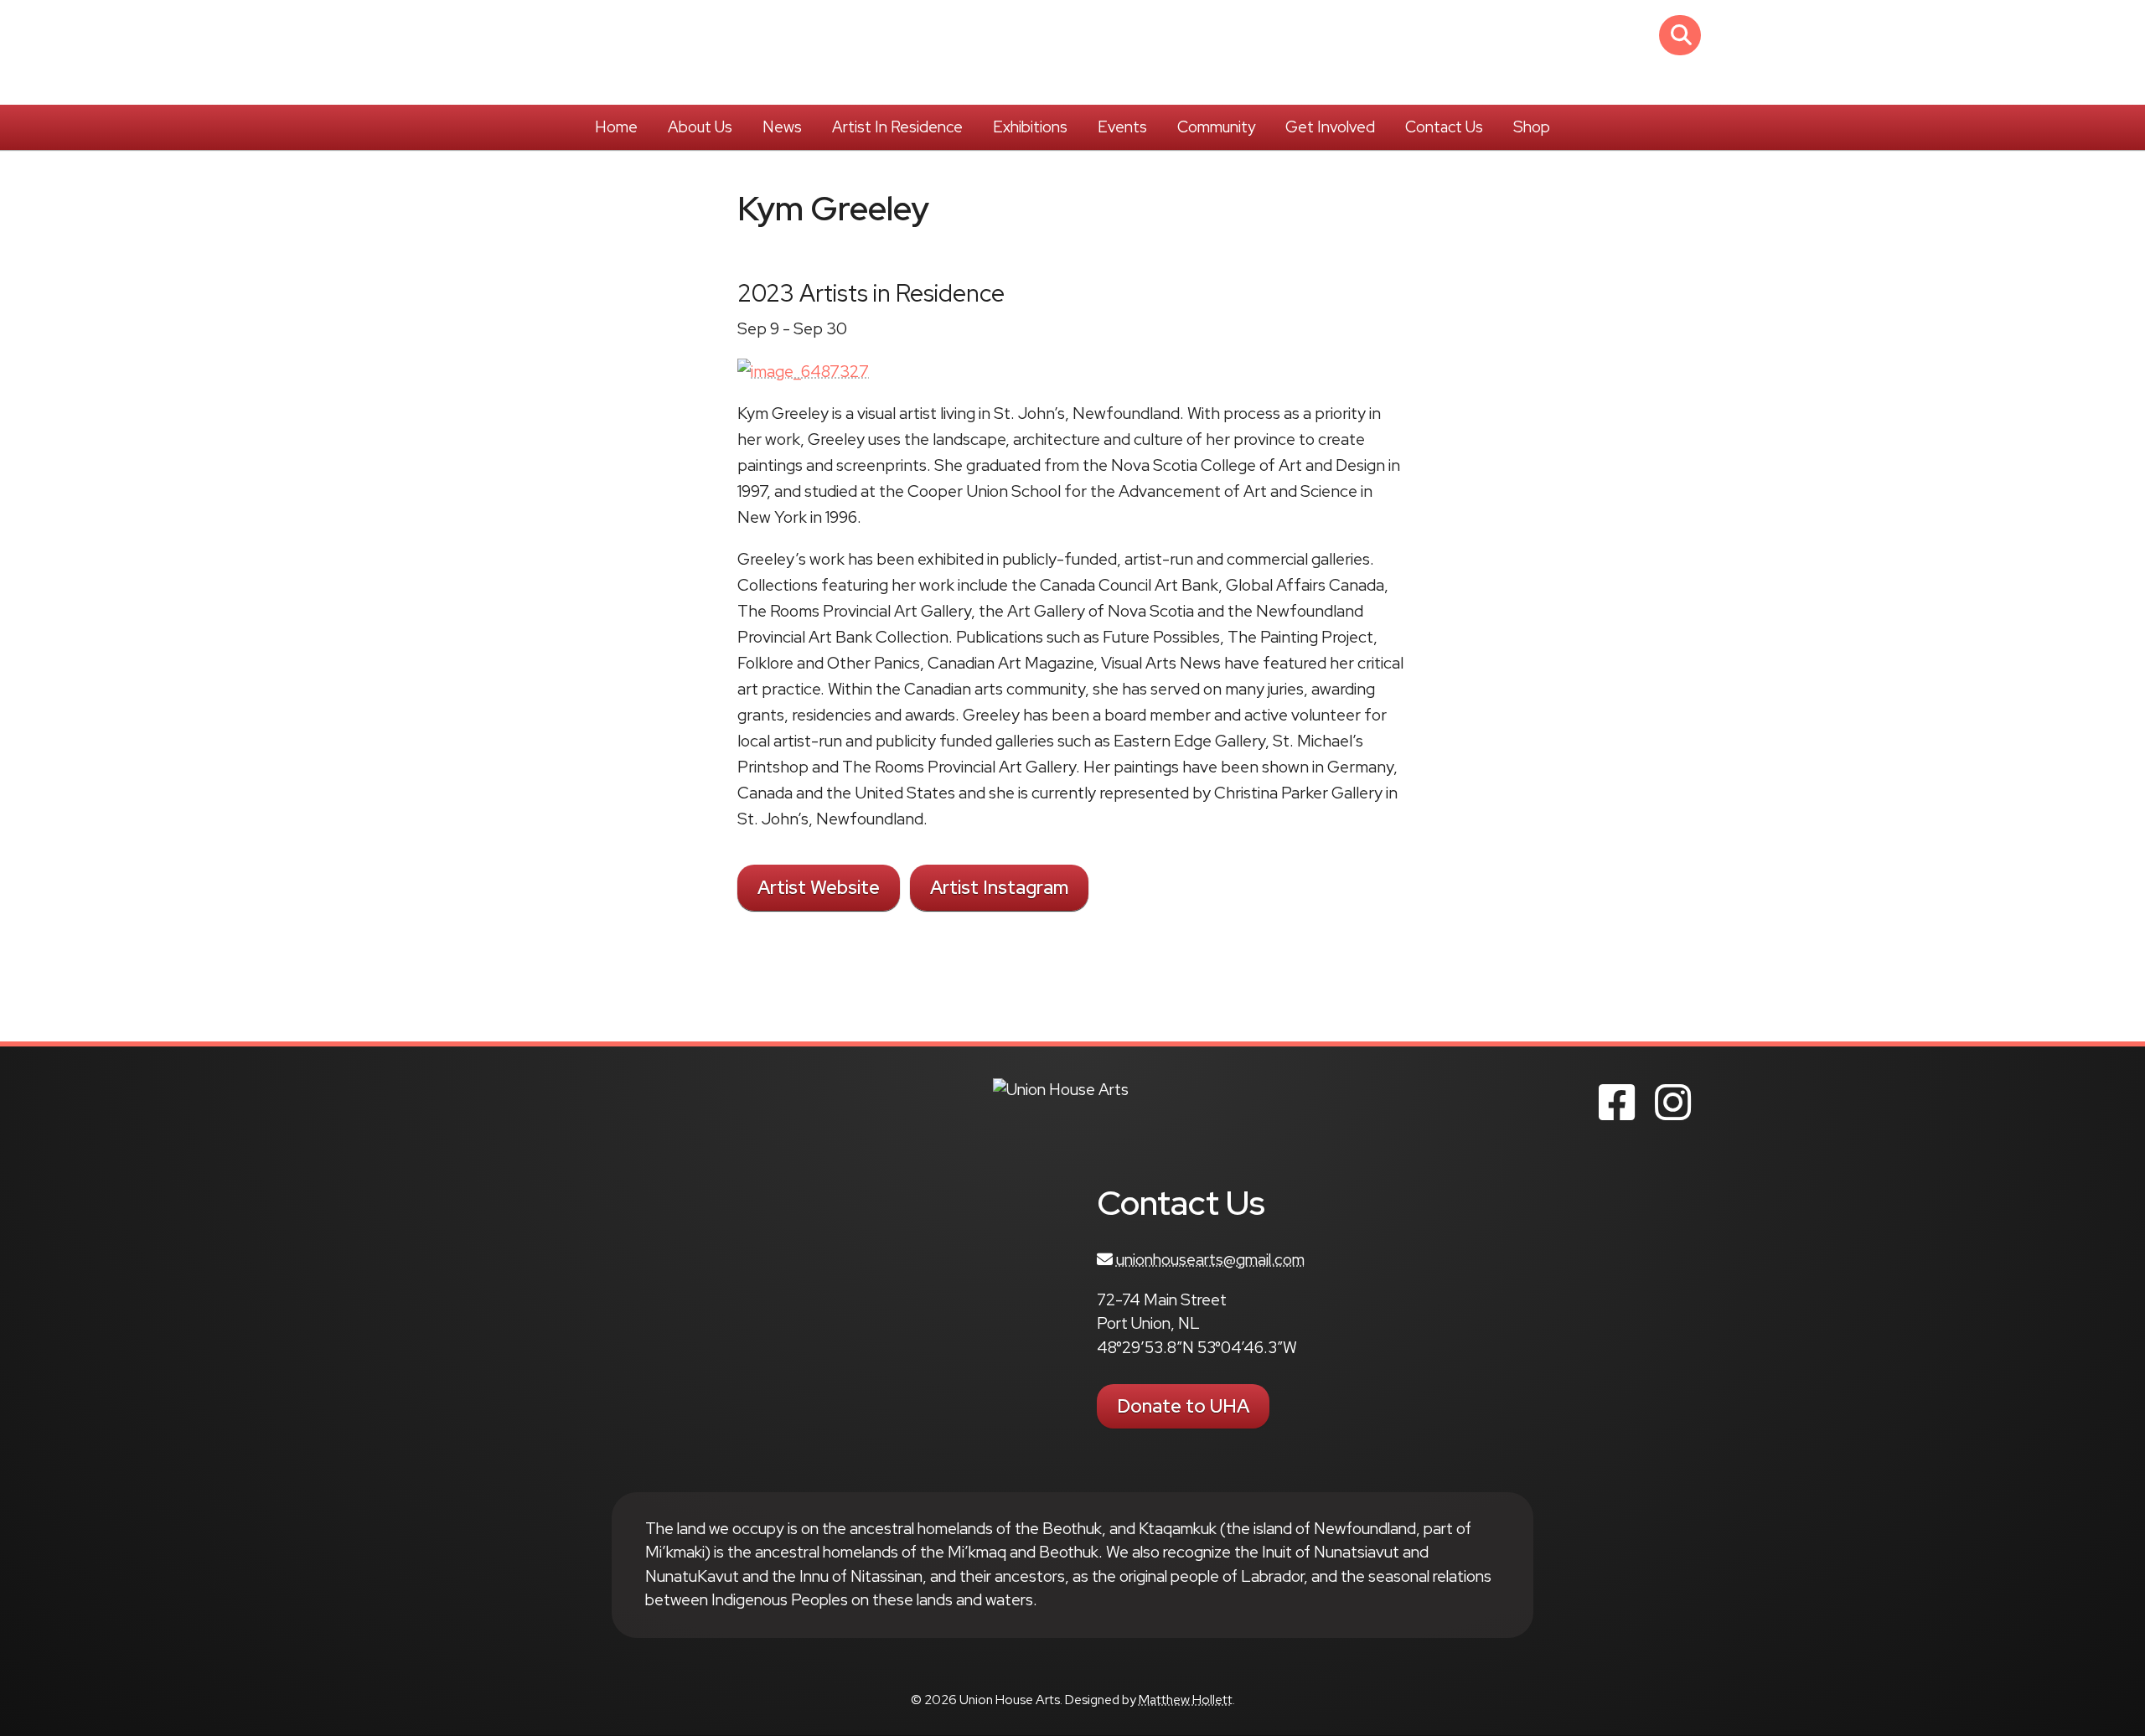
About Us (700, 127)
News (782, 127)
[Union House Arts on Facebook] (1617, 1103)
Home (616, 127)
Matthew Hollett (1186, 1700)
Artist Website (819, 888)
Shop (1532, 127)
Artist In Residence (897, 127)
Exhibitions (1030, 127)
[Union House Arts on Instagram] (1673, 1103)
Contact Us (1444, 127)
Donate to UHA (1183, 1406)
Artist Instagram (999, 888)
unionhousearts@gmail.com (1210, 1260)
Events (1122, 127)
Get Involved (1330, 127)
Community (1216, 127)
